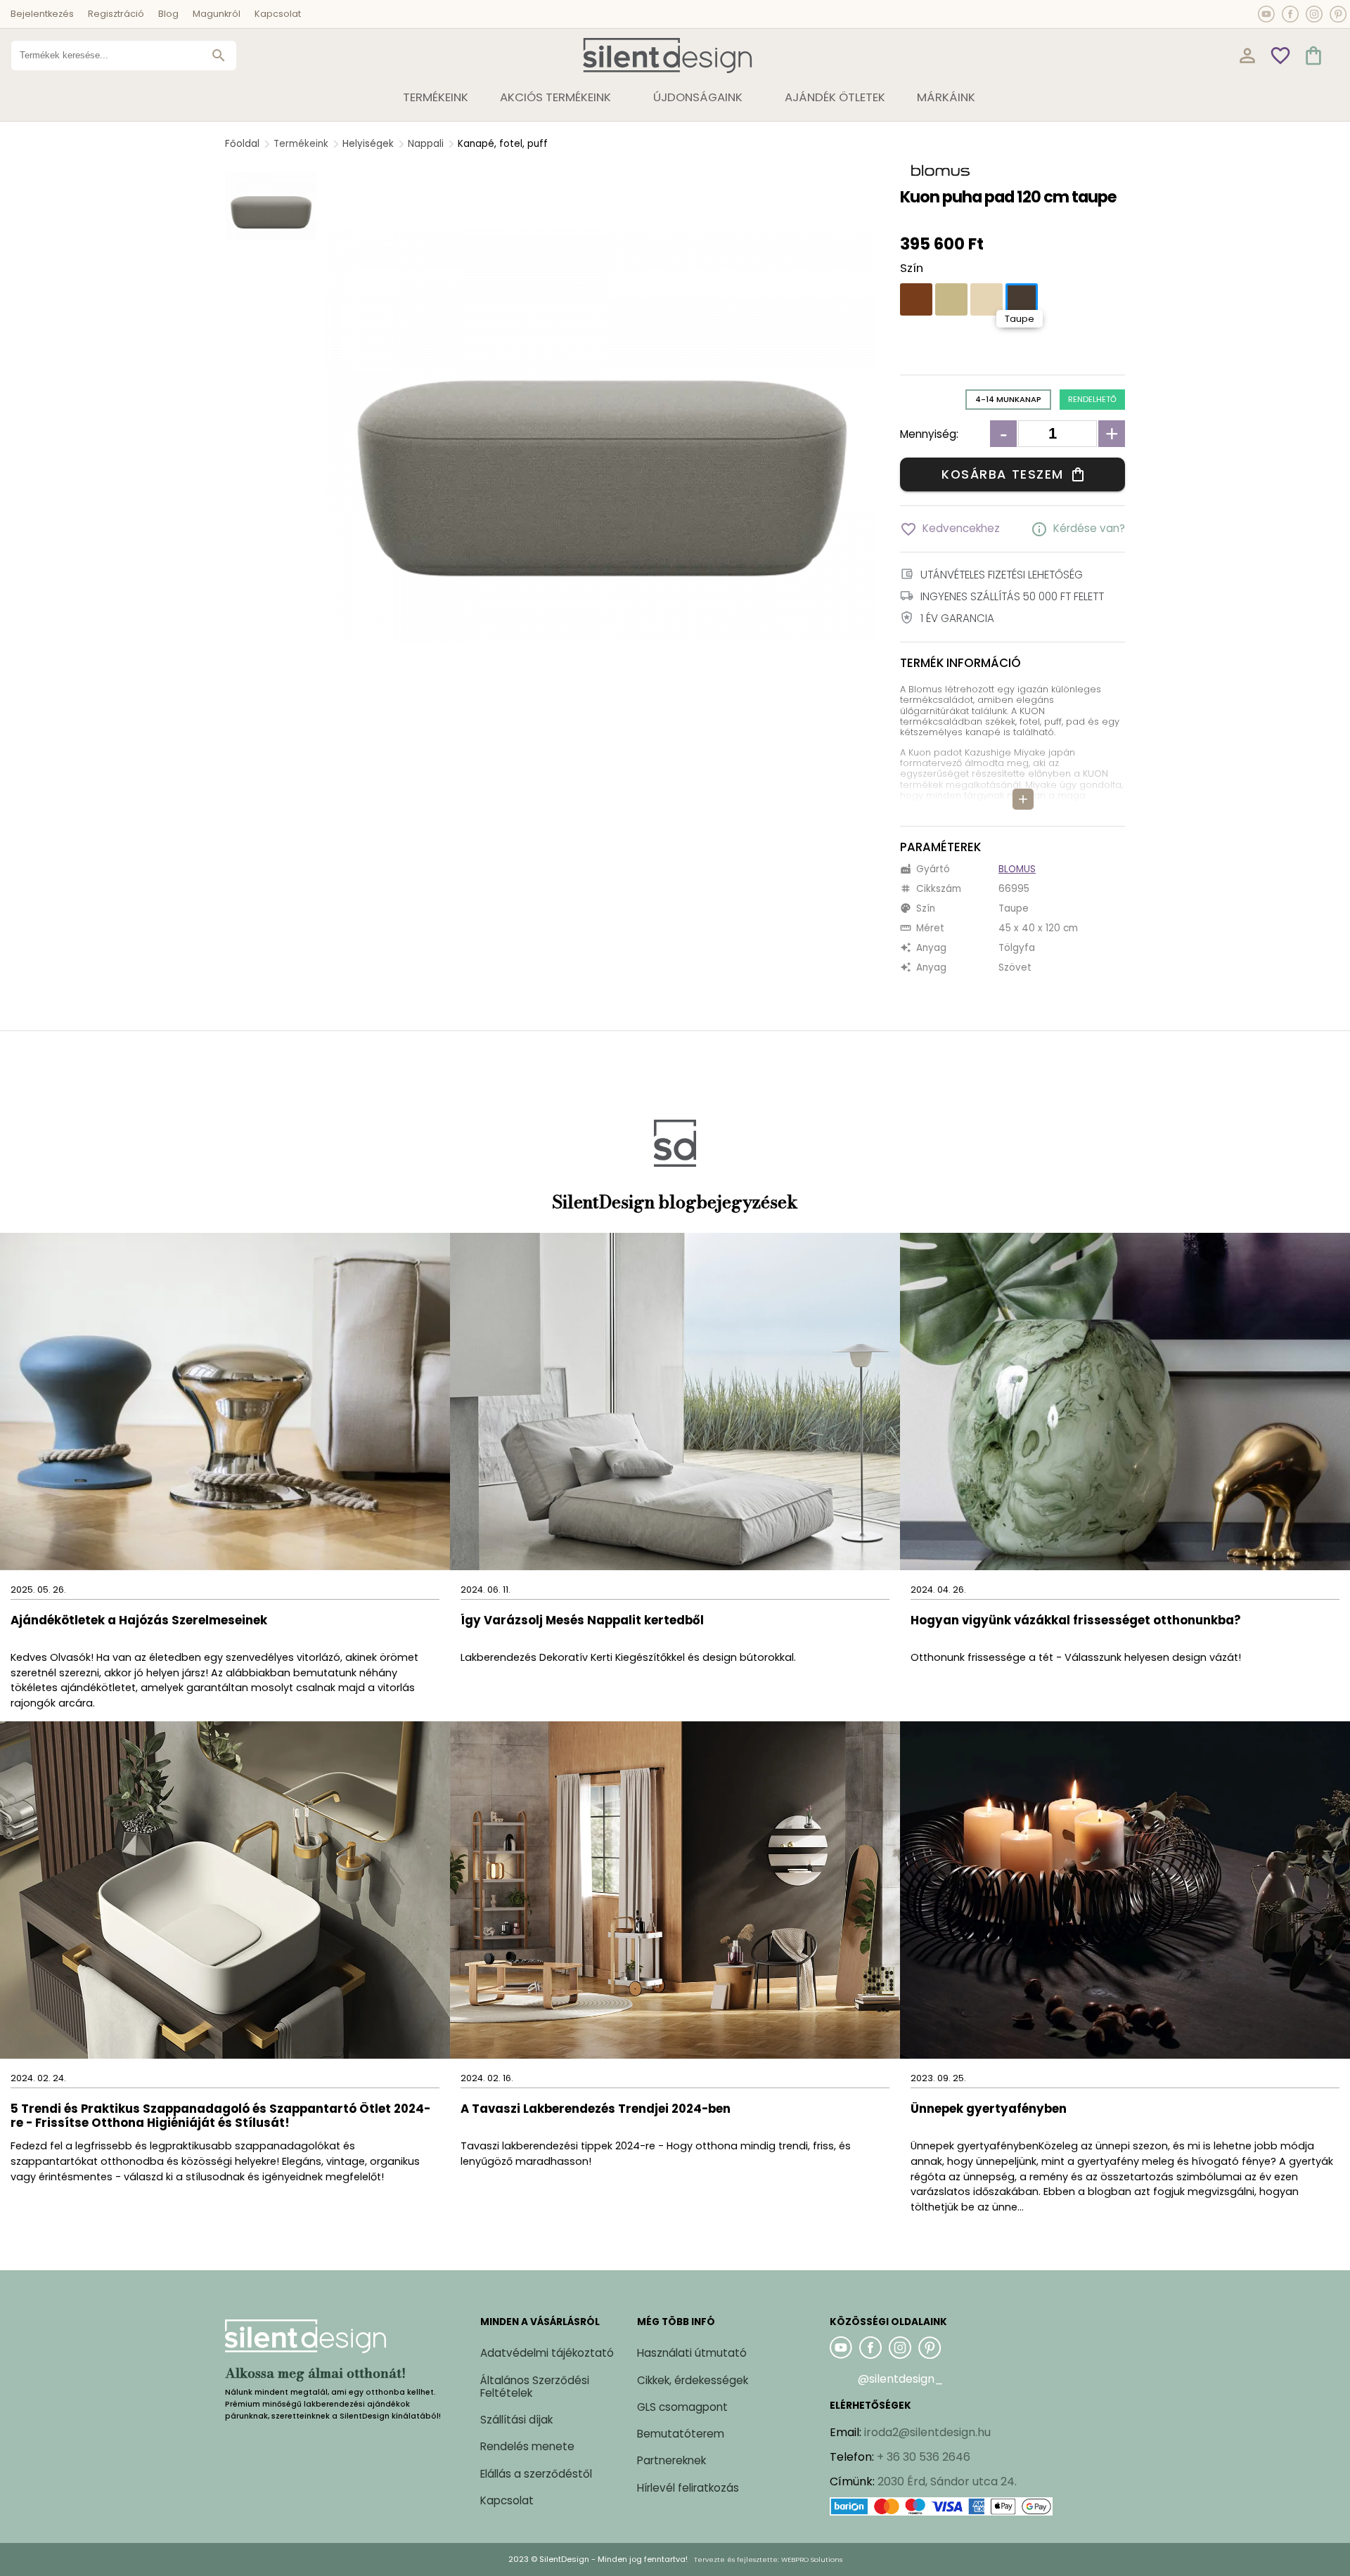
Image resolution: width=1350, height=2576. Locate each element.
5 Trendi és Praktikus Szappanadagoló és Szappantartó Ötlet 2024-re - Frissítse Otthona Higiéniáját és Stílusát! (220, 2117)
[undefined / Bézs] (986, 299)
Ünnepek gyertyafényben (989, 2110)
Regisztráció (116, 14)
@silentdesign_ (901, 2379)
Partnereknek (671, 2460)
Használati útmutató (692, 2353)
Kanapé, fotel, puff (503, 144)
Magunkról (217, 14)
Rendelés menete (527, 2446)
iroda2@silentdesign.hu (927, 2432)
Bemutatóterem (681, 2434)
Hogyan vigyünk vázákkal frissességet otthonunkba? (1077, 1621)
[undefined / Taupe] (1022, 299)
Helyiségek (368, 144)
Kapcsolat (278, 14)
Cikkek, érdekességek (693, 2380)
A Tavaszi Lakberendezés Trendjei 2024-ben (596, 2110)
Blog (168, 14)
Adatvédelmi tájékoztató (547, 2353)
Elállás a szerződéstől (536, 2474)
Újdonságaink (698, 97)
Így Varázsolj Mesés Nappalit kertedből (582, 1621)
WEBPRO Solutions (812, 2559)
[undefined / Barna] (916, 299)
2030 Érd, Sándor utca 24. (947, 2481)
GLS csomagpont (682, 2407)
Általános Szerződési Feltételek (535, 2387)
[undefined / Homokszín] (951, 299)
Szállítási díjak (516, 2420)
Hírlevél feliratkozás (688, 2488)
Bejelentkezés (42, 14)
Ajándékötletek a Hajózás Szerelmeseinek (139, 1621)
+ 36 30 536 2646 (924, 2457)
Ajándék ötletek (835, 97)
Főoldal (242, 144)
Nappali (426, 144)
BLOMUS (1017, 869)
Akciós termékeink (555, 97)
